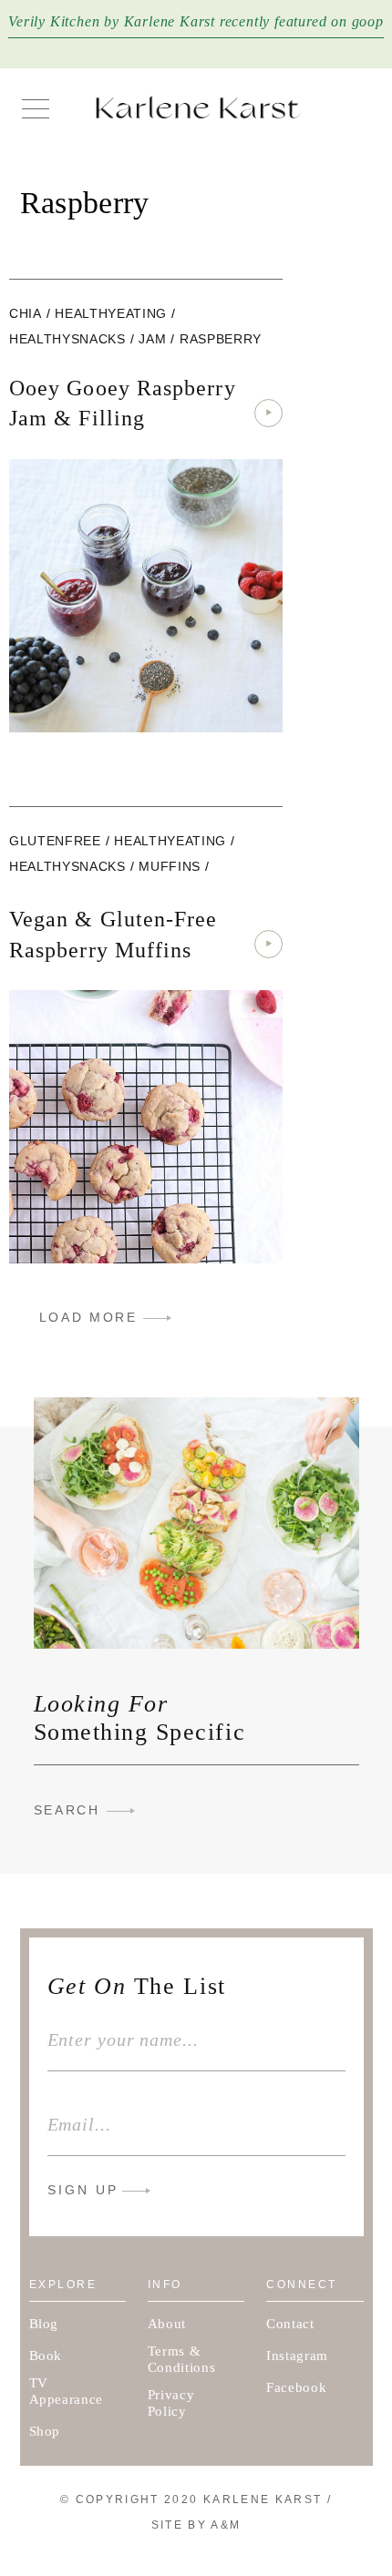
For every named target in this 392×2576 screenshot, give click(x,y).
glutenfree (55, 841)
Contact (290, 2324)
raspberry (221, 339)
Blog (44, 2324)
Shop (45, 2431)
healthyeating (111, 313)
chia (26, 313)
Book (46, 2356)
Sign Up (83, 2190)
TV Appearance (67, 2391)
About (167, 2324)
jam (152, 339)
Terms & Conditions (182, 2359)
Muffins (170, 866)
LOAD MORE (88, 1317)
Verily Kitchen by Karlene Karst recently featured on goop (196, 21)
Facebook (296, 2387)
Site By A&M (196, 2525)
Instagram (297, 2356)
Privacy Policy (171, 2403)
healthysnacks (67, 339)
